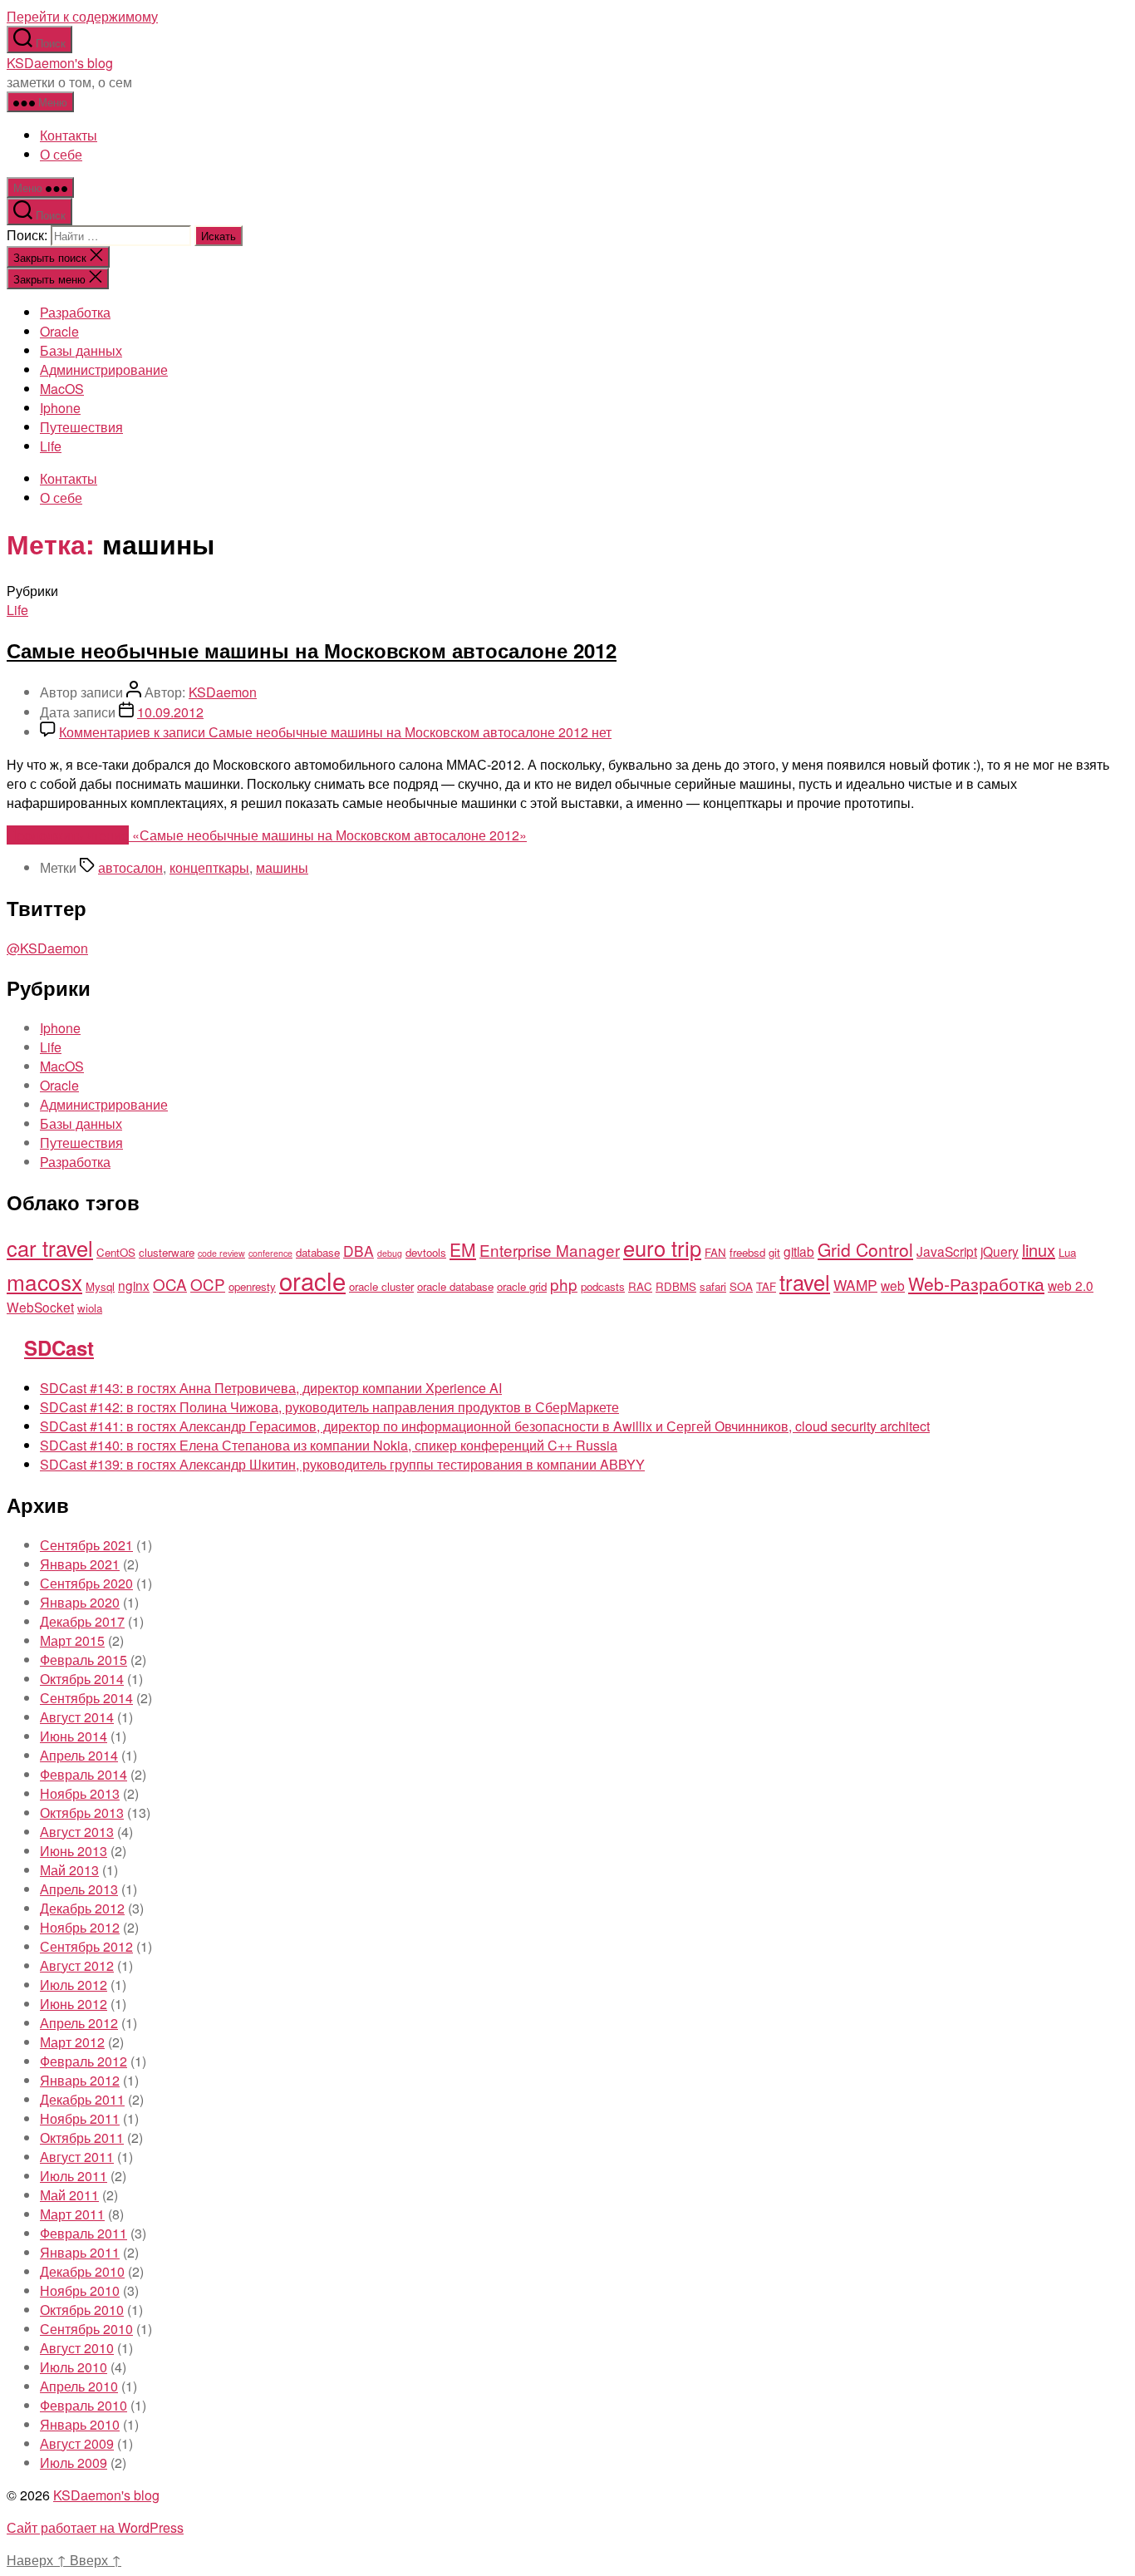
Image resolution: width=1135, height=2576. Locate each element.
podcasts (603, 1286)
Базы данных (81, 350)
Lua (1067, 1252)
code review (221, 1253)
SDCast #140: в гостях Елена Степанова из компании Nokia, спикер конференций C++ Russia (329, 1445)
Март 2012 (72, 2042)
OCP (208, 1284)
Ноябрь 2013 (80, 1793)
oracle (312, 1280)
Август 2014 (77, 1717)
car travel (50, 1248)
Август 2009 (77, 2443)
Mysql (100, 1286)
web (893, 1285)
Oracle (59, 331)
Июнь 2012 (74, 2004)
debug (390, 1253)
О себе (61, 154)
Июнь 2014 (74, 1736)
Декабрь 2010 (82, 2271)
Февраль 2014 (84, 1774)
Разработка (75, 312)
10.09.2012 (170, 712)
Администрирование (104, 369)
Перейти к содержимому (82, 16)
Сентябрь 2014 (86, 1698)
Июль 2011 (74, 2176)
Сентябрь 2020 (86, 1583)
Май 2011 (69, 2195)
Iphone (60, 408)
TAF (766, 1286)
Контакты (69, 135)
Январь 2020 (80, 1602)
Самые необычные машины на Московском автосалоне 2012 (312, 650)
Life (51, 446)
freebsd (747, 1252)
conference (270, 1253)
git (774, 1252)
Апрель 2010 (79, 2386)
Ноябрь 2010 (80, 2290)
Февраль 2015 (84, 1660)
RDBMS (676, 1286)
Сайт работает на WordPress (95, 2527)
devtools (426, 1252)
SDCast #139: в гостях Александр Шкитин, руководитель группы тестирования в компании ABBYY (342, 1464)
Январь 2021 (80, 1564)
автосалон (130, 867)
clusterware (167, 1252)
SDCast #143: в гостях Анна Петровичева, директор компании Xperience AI (271, 1388)
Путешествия (81, 427)
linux (1039, 1250)
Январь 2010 (80, 2424)
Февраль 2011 (84, 2233)
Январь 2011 (80, 2252)
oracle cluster (381, 1286)
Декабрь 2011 (82, 2099)
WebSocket (40, 1307)
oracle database (455, 1286)
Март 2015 (72, 1640)
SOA (741, 1286)
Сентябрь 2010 (86, 2329)
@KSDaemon (47, 948)
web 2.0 (1071, 1285)
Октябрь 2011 (82, 2138)
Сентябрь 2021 (86, 1545)
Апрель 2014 (79, 1755)
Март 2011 (72, 2214)
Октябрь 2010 (82, 2310)
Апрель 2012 (79, 2023)
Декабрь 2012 (82, 1908)
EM (463, 1249)
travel (805, 1282)
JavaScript (947, 1251)
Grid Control (865, 1249)
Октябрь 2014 (82, 1679)
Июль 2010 (74, 2367)
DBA (359, 1251)
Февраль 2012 (84, 2061)
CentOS (116, 1252)
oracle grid (522, 1286)
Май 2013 (69, 1870)
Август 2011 (77, 2157)
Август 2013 (77, 1832)
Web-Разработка (976, 1283)
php (564, 1284)
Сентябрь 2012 (86, 1946)
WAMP (855, 1285)
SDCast (59, 1347)
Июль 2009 (74, 2463)
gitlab (799, 1251)
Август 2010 (77, 2348)
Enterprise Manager (550, 1250)
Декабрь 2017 (82, 1621)
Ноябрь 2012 (80, 1927)
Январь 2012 (80, 2080)
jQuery (1000, 1251)
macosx (44, 1281)
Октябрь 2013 (82, 1813)
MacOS (62, 389)
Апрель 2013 (79, 1889)
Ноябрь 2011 (80, 2118)
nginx (134, 1285)
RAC (640, 1286)
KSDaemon (223, 692)
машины (282, 867)
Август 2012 (77, 1965)
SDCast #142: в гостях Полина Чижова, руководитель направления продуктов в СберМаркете (329, 1407)
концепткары (209, 867)
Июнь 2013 (74, 1851)
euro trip (662, 1248)
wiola (90, 1308)
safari (713, 1286)
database (318, 1252)
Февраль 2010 (84, 2405)
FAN (715, 1252)
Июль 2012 (74, 1985)
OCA (170, 1284)
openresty (252, 1286)
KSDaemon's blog (60, 63)
